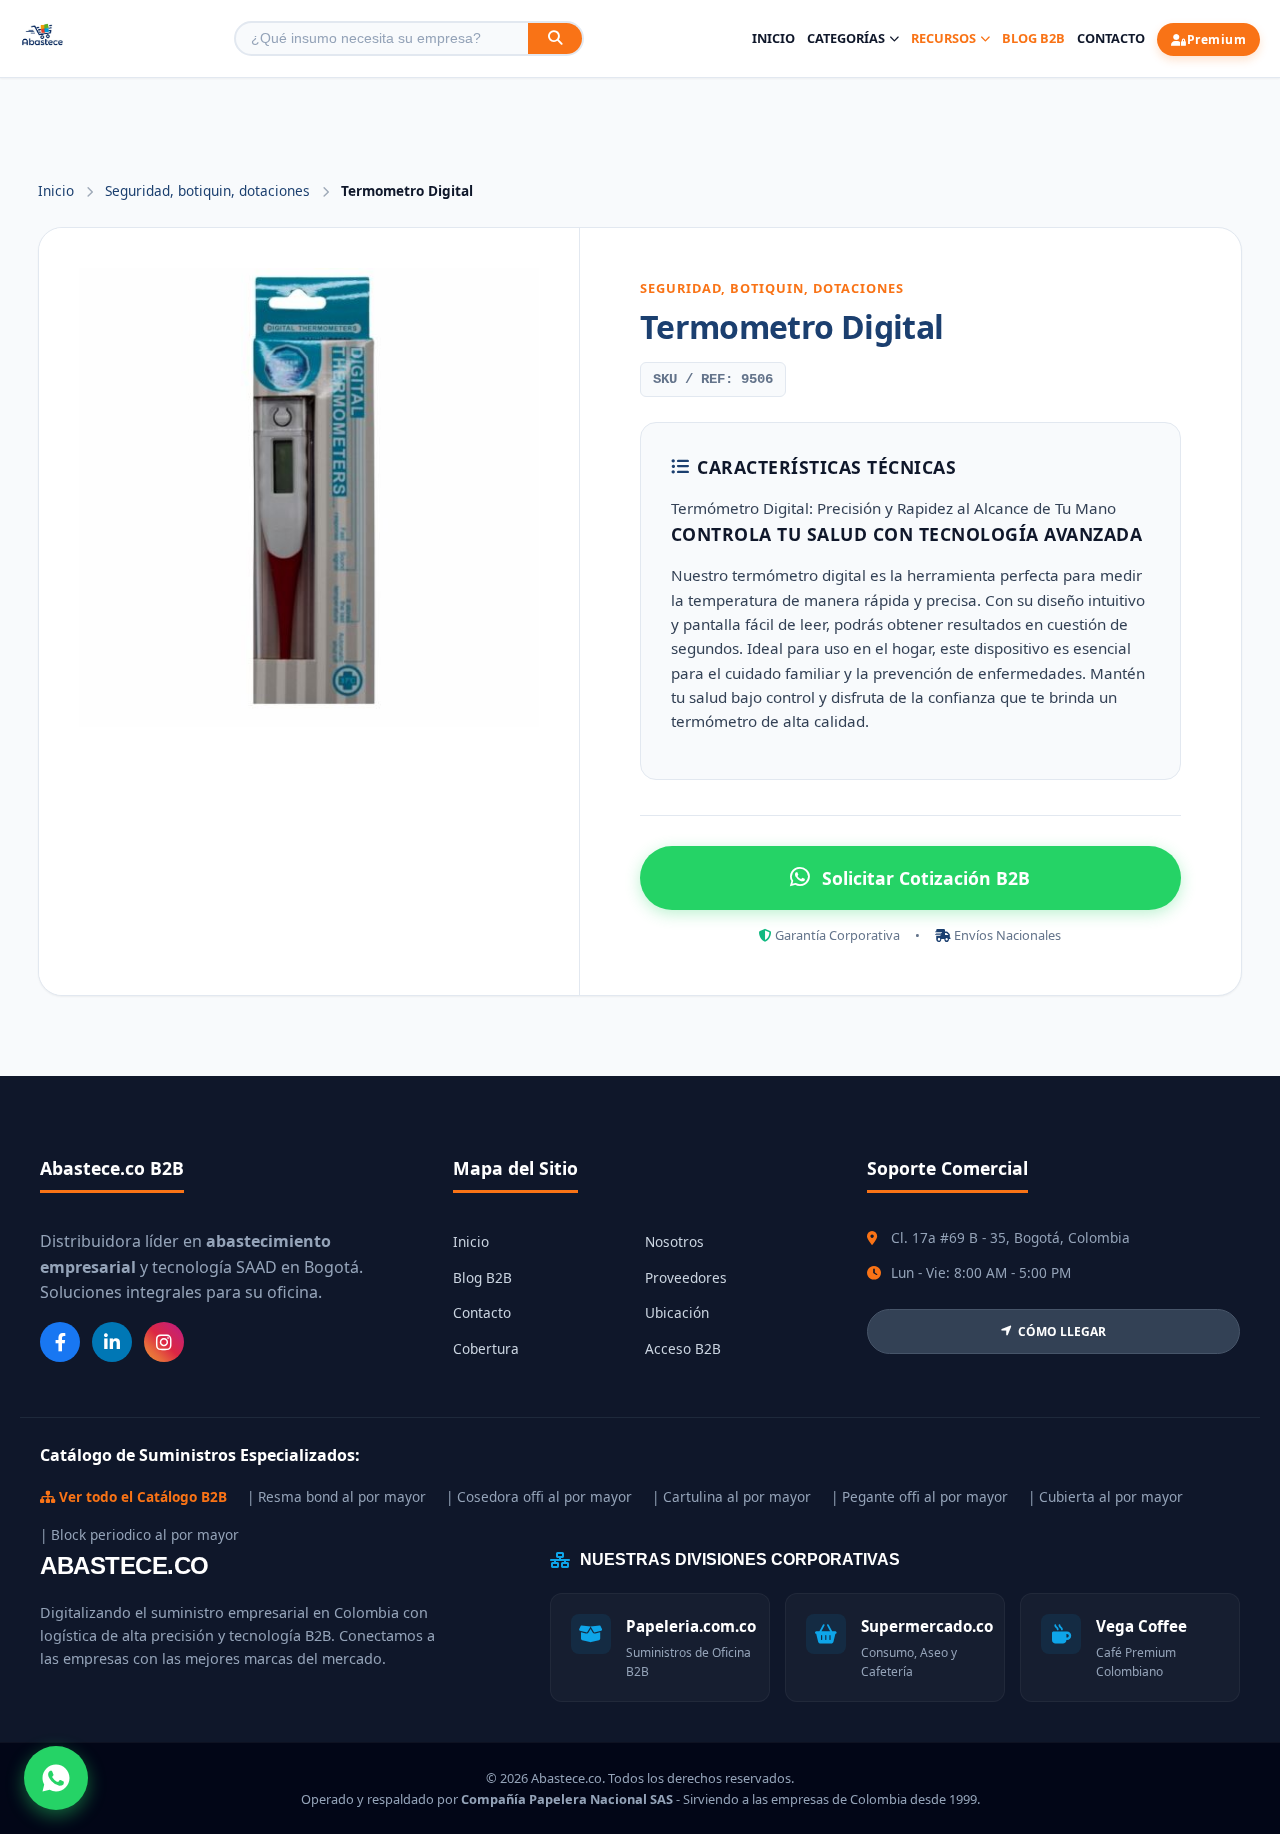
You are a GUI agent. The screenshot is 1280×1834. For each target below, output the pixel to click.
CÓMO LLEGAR (1062, 1331)
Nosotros (674, 1241)
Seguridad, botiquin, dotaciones (209, 190)
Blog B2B (1033, 38)
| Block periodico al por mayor (139, 1534)
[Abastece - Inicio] (42, 38)
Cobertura (486, 1348)
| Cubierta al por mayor (1105, 1496)
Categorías (846, 38)
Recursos (943, 38)
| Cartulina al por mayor (731, 1496)
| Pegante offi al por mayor (919, 1496)
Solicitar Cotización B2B (926, 878)
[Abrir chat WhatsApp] (56, 1778)
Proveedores (686, 1277)
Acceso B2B (683, 1348)
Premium (1217, 39)
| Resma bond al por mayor (336, 1496)
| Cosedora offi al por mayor (539, 1496)
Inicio (773, 38)
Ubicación (677, 1312)
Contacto (1111, 38)
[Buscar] (555, 38)
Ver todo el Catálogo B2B (141, 1496)
